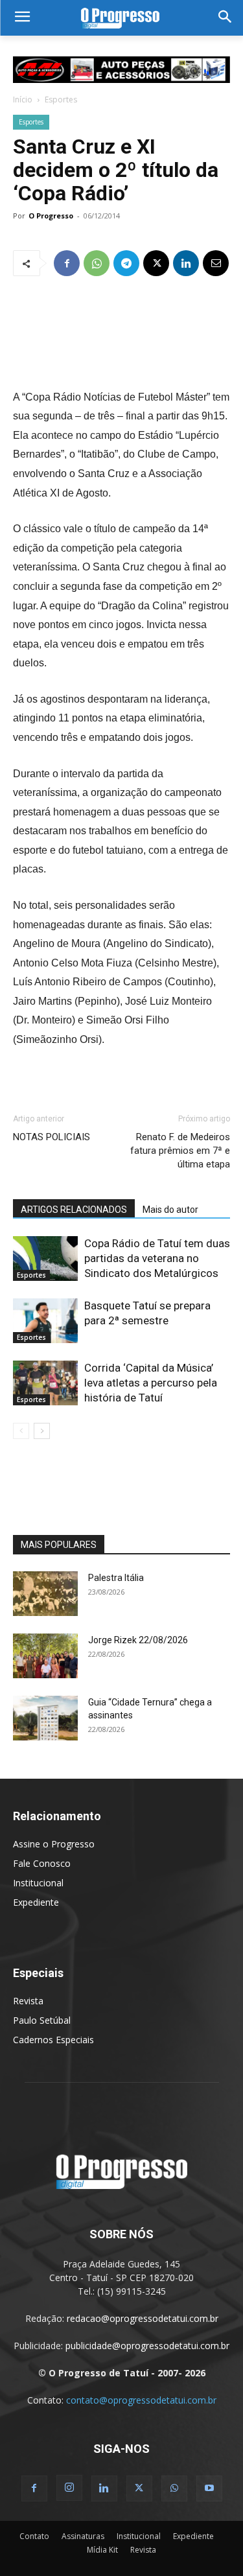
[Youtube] (209, 2488)
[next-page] (42, 1431)
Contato (34, 2536)
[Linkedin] (186, 263)
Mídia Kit (102, 2550)
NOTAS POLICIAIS (52, 1137)
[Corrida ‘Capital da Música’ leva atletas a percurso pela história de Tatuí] (45, 1383)
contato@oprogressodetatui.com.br (141, 2400)
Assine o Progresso (54, 1844)
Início (23, 100)
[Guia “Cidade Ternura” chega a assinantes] (45, 1718)
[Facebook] (67, 263)
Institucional (38, 1883)
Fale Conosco (42, 1863)
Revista (28, 2001)
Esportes (61, 100)
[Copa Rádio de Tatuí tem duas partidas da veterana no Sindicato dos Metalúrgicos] (45, 1259)
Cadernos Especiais (53, 2040)
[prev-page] (21, 1431)
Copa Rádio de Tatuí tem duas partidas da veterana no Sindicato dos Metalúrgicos (157, 1258)
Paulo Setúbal (42, 2020)
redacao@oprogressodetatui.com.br (143, 2318)
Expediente (36, 1902)
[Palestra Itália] (45, 1594)
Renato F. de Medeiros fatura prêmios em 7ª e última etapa (180, 1151)
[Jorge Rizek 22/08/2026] (45, 1656)
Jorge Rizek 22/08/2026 (138, 1640)
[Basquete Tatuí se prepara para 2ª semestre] (45, 1321)
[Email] (216, 263)
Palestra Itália (116, 1578)
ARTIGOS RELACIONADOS (74, 1210)
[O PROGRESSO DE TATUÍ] (121, 18)
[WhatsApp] (97, 263)
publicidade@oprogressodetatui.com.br (147, 2346)
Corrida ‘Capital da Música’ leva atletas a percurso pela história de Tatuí (151, 1383)
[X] (156, 263)
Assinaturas (83, 2536)
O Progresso (51, 216)
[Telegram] (126, 263)
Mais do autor (170, 1210)
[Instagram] (69, 2488)
